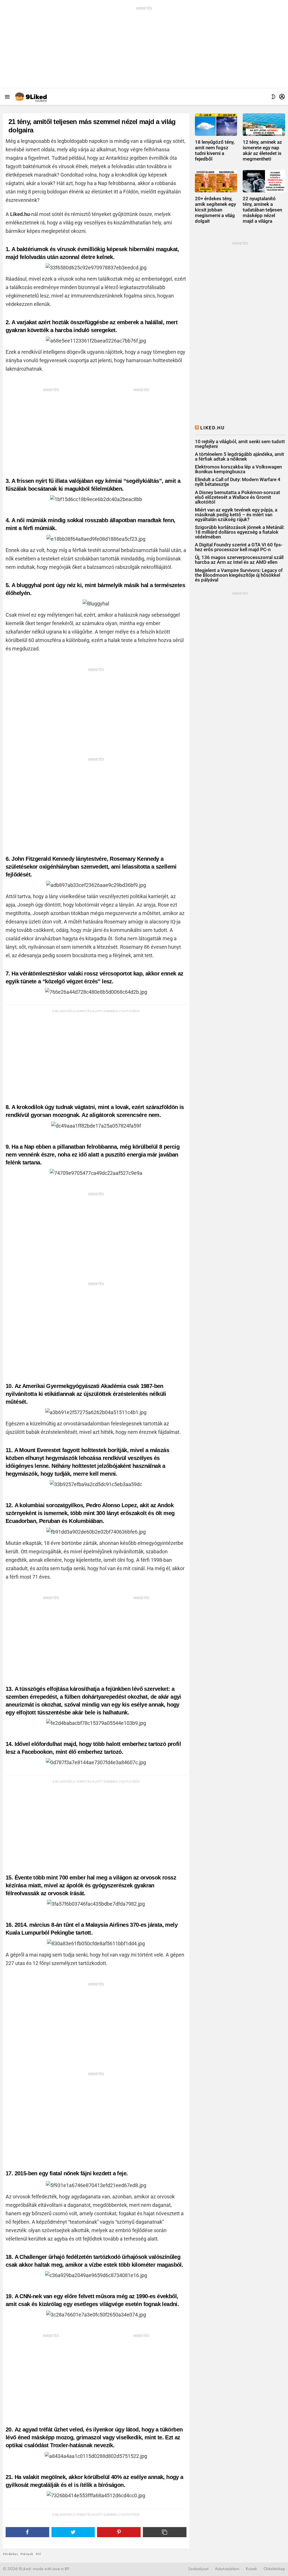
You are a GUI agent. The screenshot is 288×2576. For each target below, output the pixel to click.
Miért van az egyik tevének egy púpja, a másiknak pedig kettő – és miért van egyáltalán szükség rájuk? (236, 515)
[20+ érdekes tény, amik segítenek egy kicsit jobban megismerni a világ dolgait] (216, 181)
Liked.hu (212, 428)
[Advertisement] (144, 46)
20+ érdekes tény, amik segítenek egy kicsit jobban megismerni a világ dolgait (215, 210)
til (39, 2554)
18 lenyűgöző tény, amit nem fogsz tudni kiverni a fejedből (215, 150)
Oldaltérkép (274, 2569)
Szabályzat (198, 2569)
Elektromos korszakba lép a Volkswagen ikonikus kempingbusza (238, 469)
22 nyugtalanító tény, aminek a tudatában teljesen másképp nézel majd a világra (262, 210)
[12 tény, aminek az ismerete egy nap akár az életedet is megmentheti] (264, 124)
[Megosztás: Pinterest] (119, 2532)
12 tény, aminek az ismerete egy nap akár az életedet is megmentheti (262, 150)
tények (28, 2554)
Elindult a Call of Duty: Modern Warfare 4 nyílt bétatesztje (238, 482)
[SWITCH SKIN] (273, 97)
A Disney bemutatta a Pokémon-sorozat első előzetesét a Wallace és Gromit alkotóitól (238, 497)
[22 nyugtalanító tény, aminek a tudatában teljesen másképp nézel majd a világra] (264, 181)
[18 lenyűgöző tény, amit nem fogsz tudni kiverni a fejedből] (216, 124)
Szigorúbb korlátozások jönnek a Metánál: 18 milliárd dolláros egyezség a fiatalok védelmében (240, 532)
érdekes (12, 2554)
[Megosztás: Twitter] (73, 2532)
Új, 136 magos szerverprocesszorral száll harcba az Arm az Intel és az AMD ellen (239, 560)
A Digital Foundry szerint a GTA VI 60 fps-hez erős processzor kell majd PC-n (239, 547)
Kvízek (251, 2569)
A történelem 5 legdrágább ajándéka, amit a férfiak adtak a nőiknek (239, 457)
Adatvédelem (227, 2569)
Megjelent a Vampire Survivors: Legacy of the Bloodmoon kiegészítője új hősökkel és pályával (239, 575)
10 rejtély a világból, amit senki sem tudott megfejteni (240, 444)
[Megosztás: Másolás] (165, 2532)
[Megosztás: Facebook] (27, 2532)
